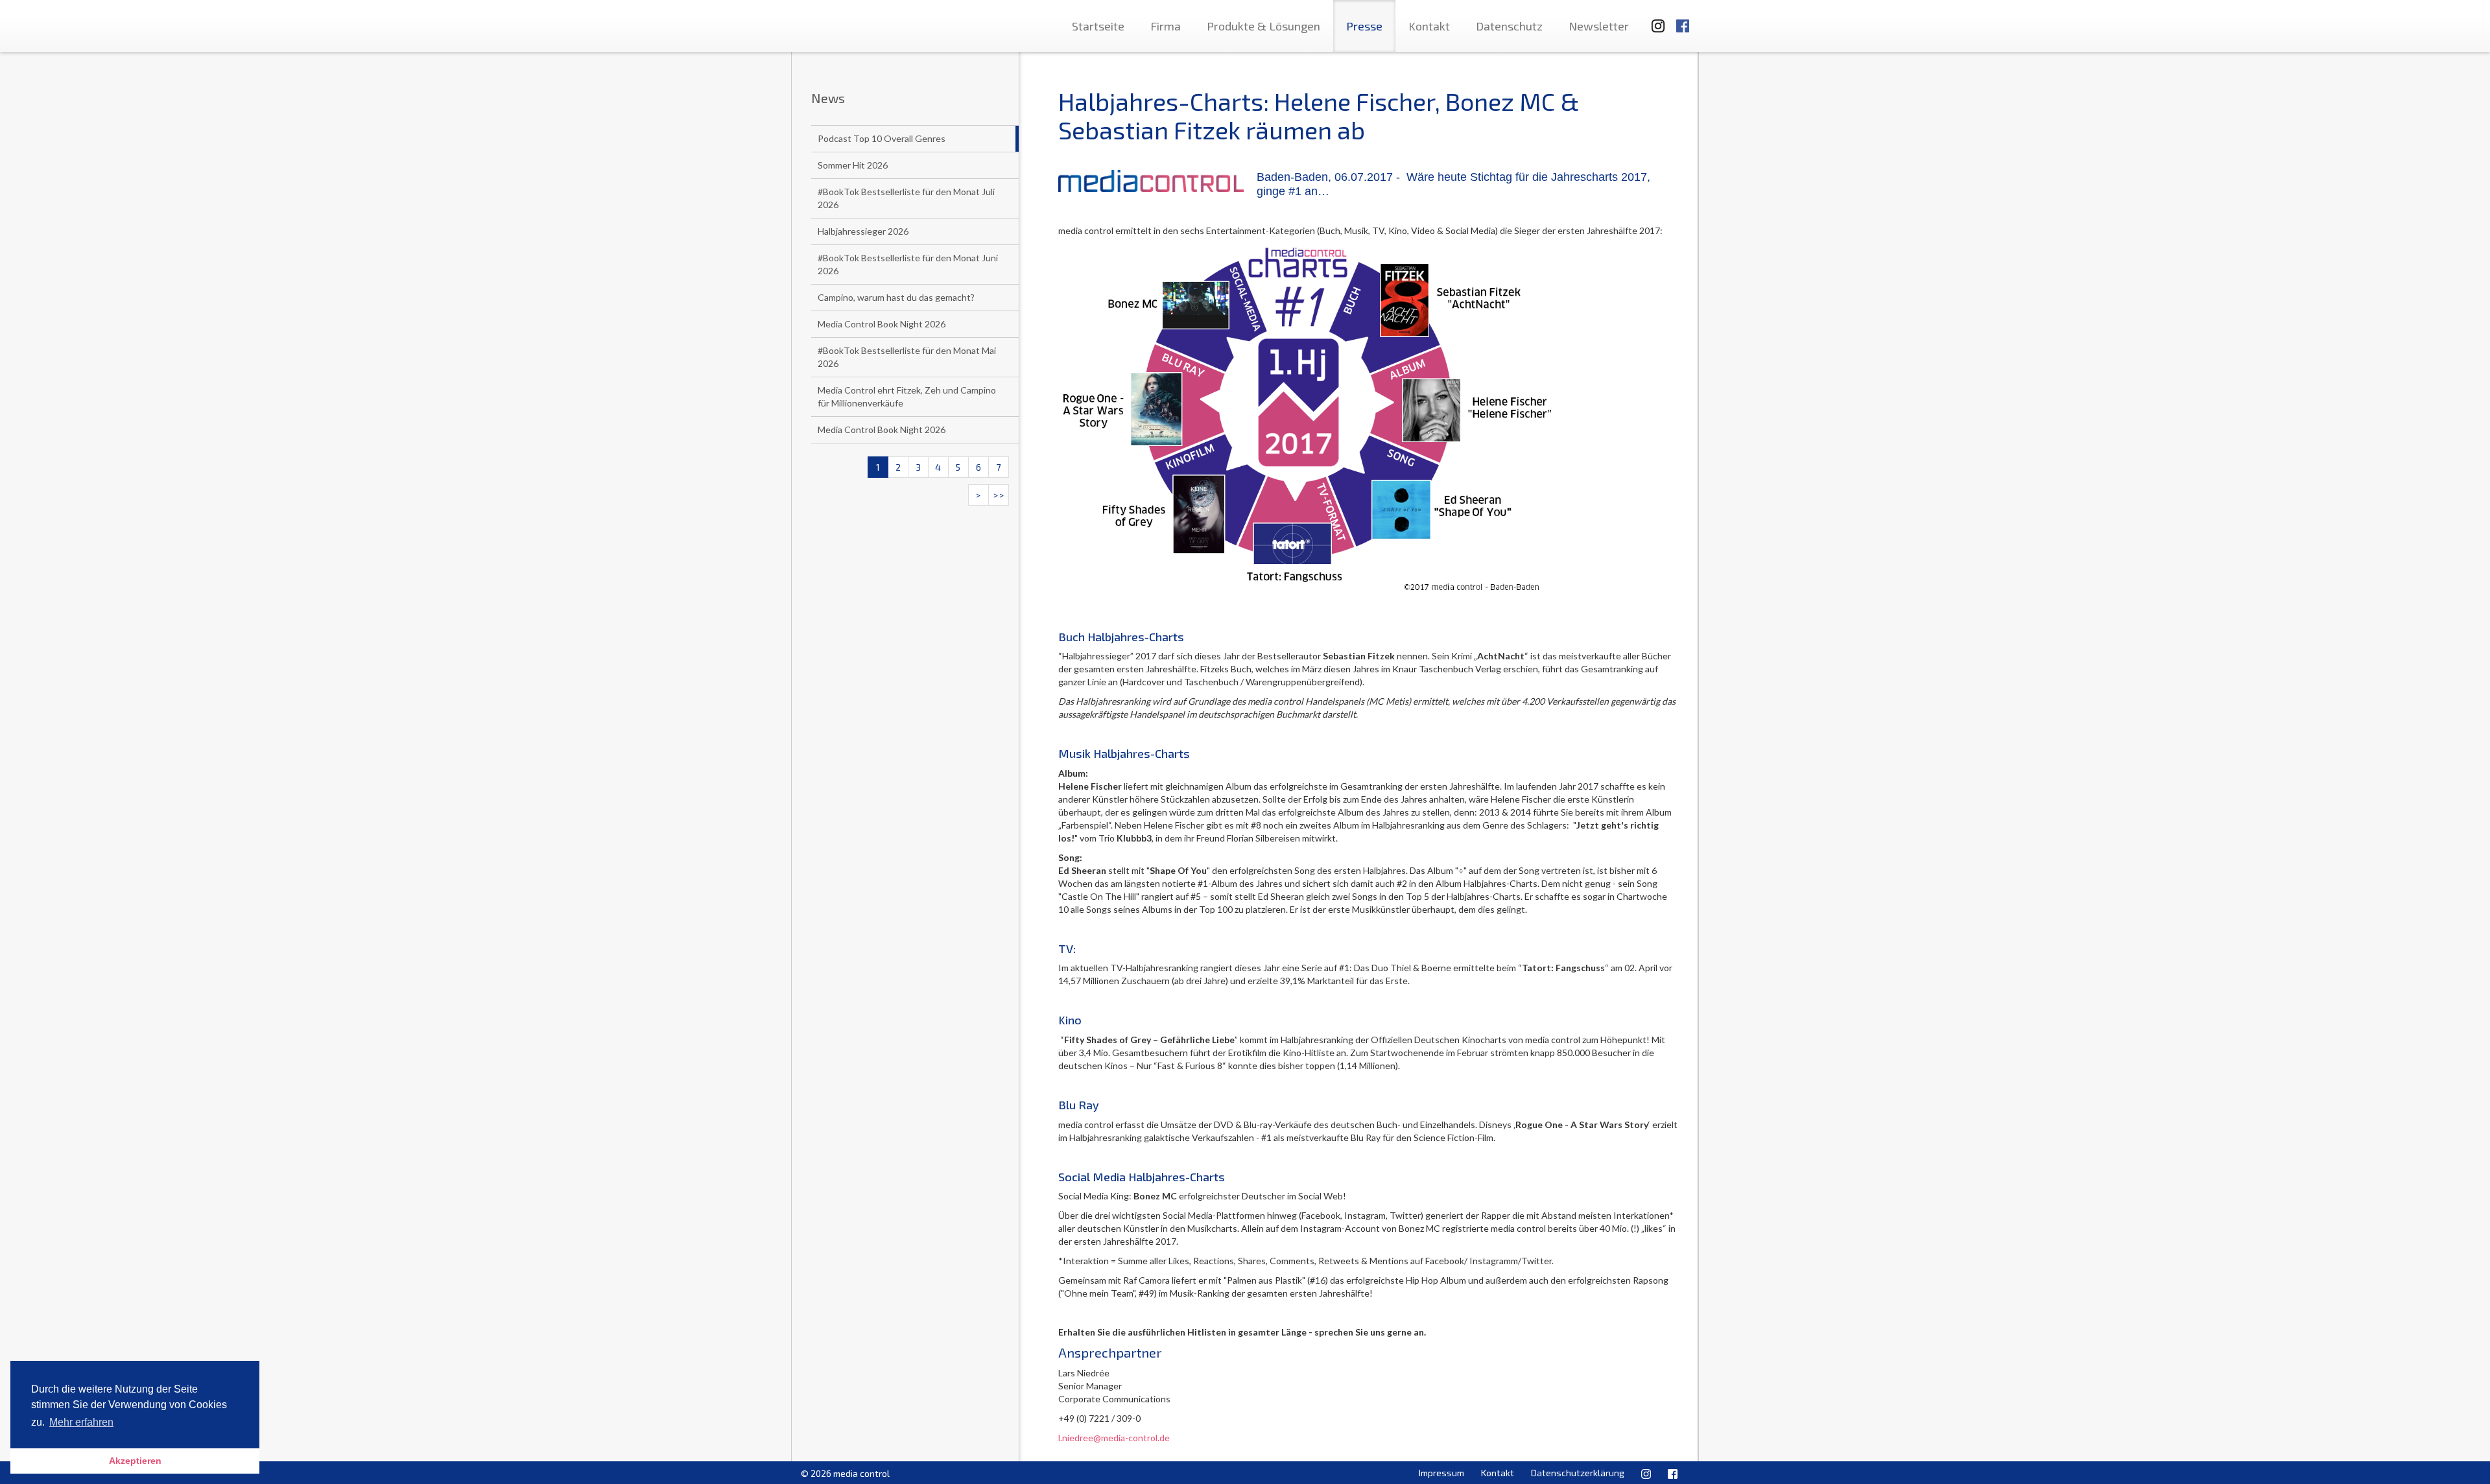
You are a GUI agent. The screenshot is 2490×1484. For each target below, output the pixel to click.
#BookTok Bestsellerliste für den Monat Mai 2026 (907, 357)
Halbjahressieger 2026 (863, 231)
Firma (1166, 26)
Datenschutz (1509, 26)
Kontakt (1429, 26)
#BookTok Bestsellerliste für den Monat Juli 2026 (906, 198)
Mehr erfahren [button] (81, 1422)
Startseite (1098, 26)
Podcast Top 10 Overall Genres (882, 138)
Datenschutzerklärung (1578, 1473)
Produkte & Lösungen (1263, 26)
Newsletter (1599, 26)
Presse (1364, 26)
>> (999, 495)
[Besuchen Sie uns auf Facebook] (1683, 20)
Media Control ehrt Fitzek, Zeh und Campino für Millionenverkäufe (907, 396)
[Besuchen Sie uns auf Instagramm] (1654, 20)
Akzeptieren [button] (135, 1461)
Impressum (1441, 1473)
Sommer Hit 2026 (853, 165)
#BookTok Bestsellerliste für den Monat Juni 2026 (908, 264)
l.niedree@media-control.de (1114, 1438)
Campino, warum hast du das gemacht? (896, 297)
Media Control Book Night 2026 (882, 324)
